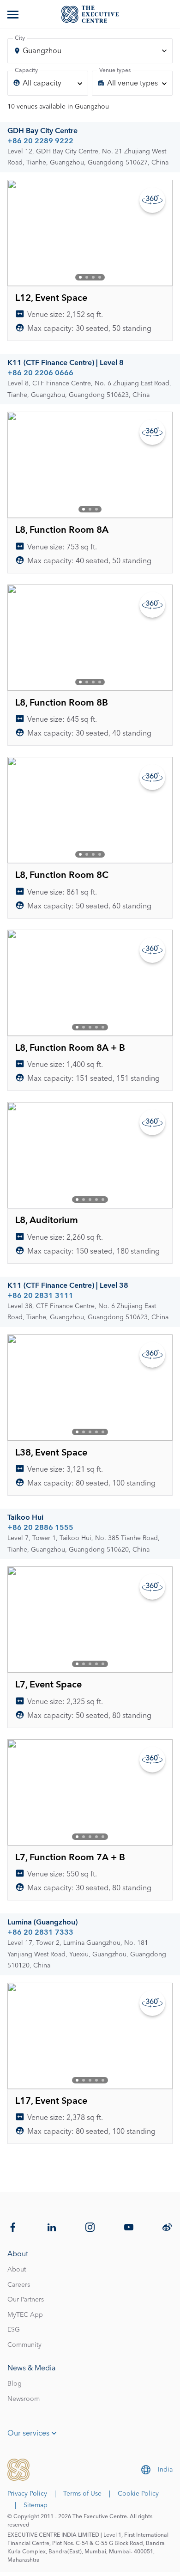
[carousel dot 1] (80, 277)
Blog (15, 2384)
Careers (19, 2285)
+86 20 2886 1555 (40, 1528)
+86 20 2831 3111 (40, 1296)
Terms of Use (82, 2494)
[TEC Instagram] (90, 2227)
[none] (48, 83)
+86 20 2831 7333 (40, 1932)
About (17, 2270)
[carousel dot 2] (87, 277)
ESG (14, 2330)
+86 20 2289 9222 (40, 141)
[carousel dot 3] (93, 277)
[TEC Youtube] (129, 2227)
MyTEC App (25, 2315)
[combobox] (90, 51)
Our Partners (26, 2300)
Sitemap (36, 2505)
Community (24, 2345)
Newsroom (24, 2399)
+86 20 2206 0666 (40, 373)
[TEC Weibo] (167, 2227)
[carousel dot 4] (100, 277)
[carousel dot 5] (103, 1027)
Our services (28, 2433)
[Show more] (14, 14)
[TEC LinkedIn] (52, 2227)
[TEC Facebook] (13, 2227)
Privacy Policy (27, 2494)
